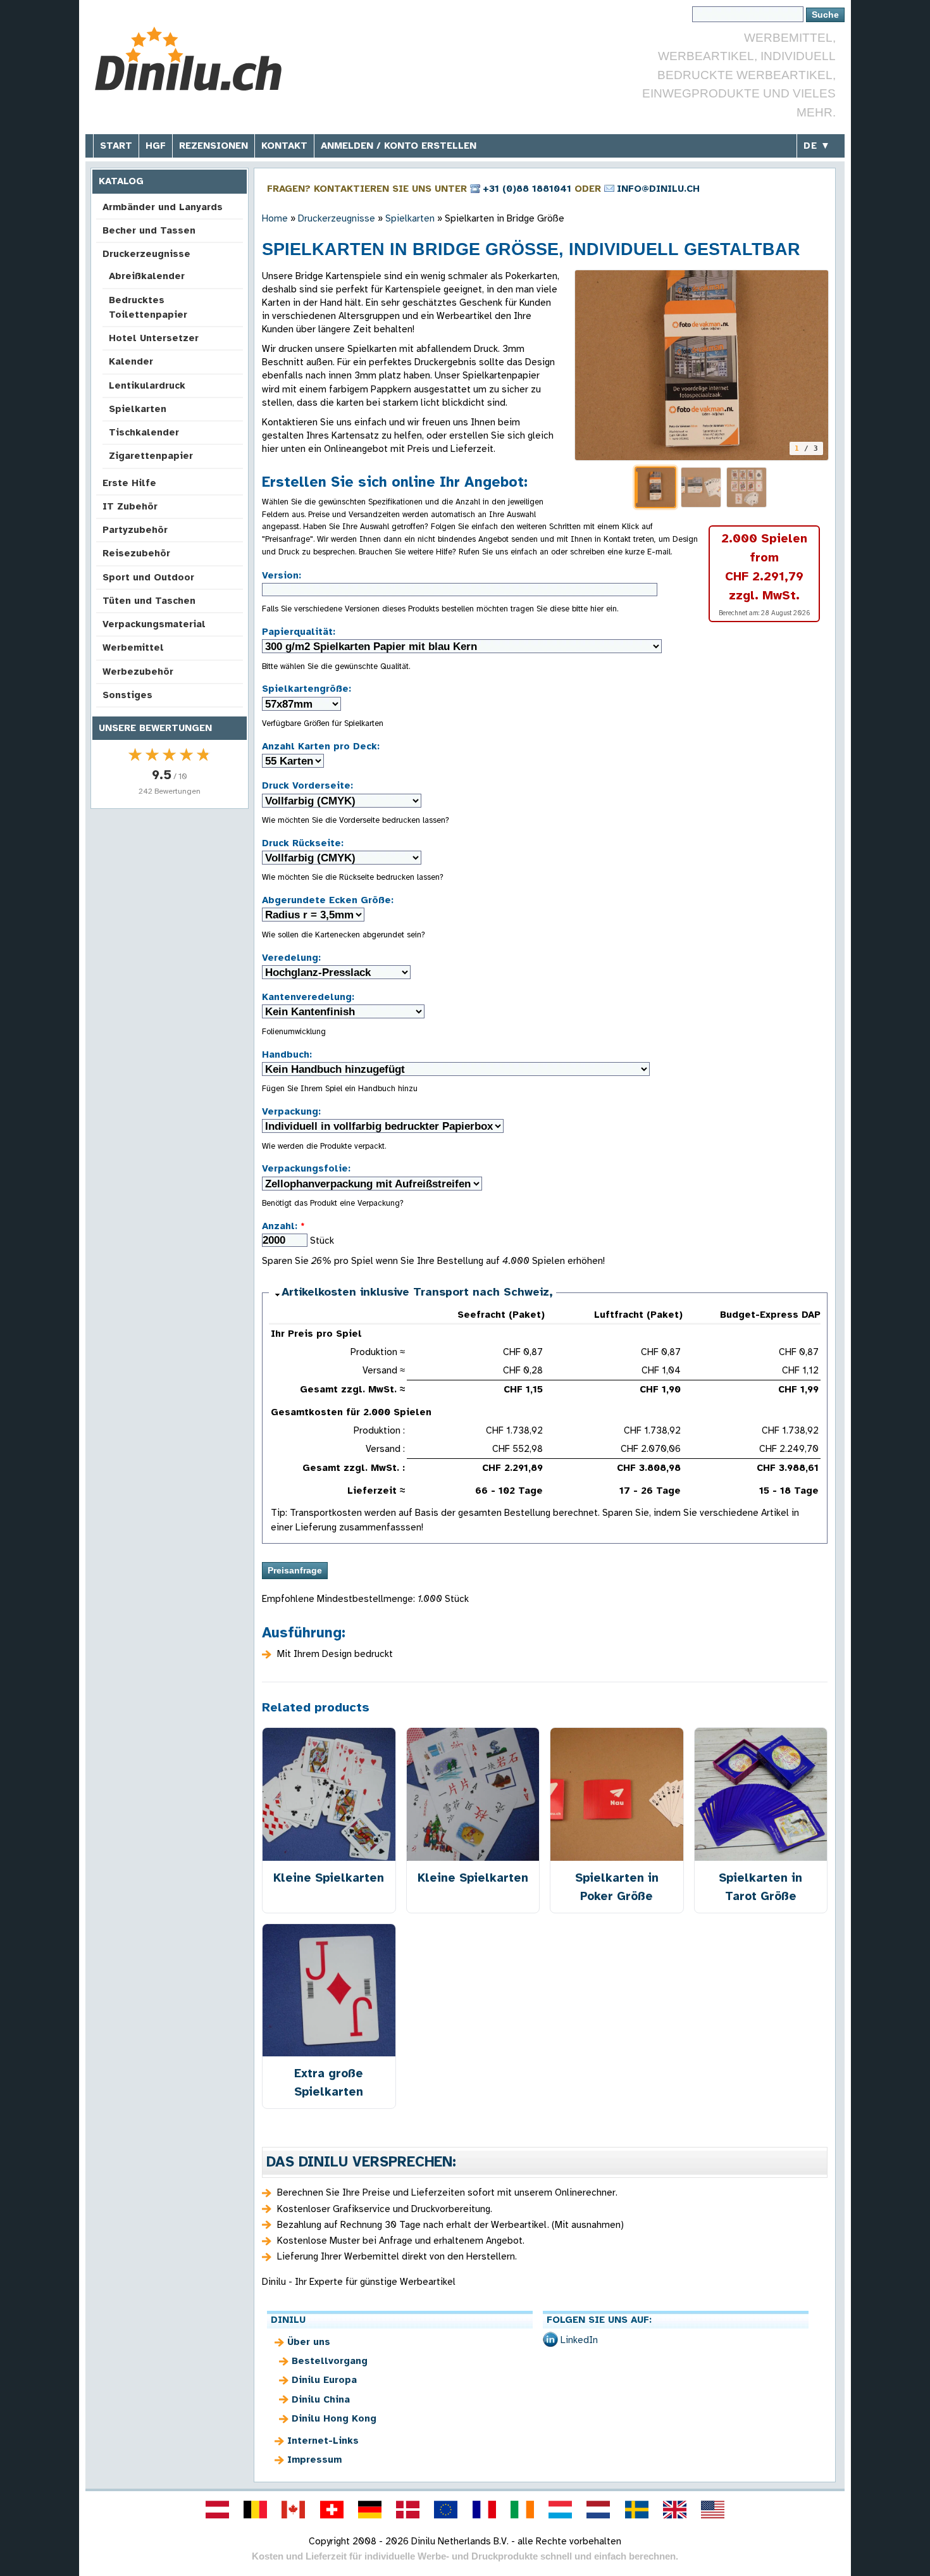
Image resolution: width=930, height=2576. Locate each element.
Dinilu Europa (324, 2380)
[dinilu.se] (636, 2510)
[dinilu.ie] (522, 2510)
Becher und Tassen (149, 230)
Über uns (309, 2342)
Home (275, 218)
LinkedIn (579, 2340)
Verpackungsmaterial (154, 624)
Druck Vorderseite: (307, 785)
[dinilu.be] (256, 2510)
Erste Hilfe (129, 483)
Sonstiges (127, 695)
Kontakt (284, 146)
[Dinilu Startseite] (188, 60)
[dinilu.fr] (484, 2510)
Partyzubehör (135, 530)
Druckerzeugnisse (146, 254)
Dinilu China (321, 2399)
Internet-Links (323, 2441)
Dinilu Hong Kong (334, 2418)
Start (116, 146)
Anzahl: (283, 1226)
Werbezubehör (138, 672)
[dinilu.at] (217, 2510)
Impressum (314, 2460)
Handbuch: (287, 1054)
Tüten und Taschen (149, 601)
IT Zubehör (130, 506)
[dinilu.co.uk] (674, 2510)
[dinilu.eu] (446, 2510)
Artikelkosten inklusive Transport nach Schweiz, (417, 1292)
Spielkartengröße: (307, 689)
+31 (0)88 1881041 (527, 189)
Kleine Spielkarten (329, 1878)
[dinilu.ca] (294, 2510)
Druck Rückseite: (303, 843)
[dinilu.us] (713, 2510)
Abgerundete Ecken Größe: (328, 900)
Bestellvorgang (330, 2361)
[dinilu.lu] (561, 2510)
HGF (156, 146)
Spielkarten (138, 409)
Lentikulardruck (147, 385)
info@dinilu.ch (658, 189)
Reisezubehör (136, 553)
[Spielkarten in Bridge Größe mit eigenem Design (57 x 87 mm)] (702, 365)
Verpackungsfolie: (306, 1168)
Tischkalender (144, 432)
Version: (282, 575)
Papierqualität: (299, 632)
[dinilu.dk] (408, 2510)
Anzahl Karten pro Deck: (321, 746)
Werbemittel (133, 647)
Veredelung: (291, 958)
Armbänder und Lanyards (163, 207)
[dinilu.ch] (332, 2510)
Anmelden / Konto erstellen (399, 146)
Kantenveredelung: (308, 997)
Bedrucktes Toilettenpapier (148, 307)
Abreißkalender (147, 276)
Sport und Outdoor (148, 577)
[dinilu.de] (369, 2510)
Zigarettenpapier (151, 456)
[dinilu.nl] (598, 2510)
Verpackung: (291, 1111)
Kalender (131, 361)
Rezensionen (214, 146)
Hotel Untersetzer (154, 338)
